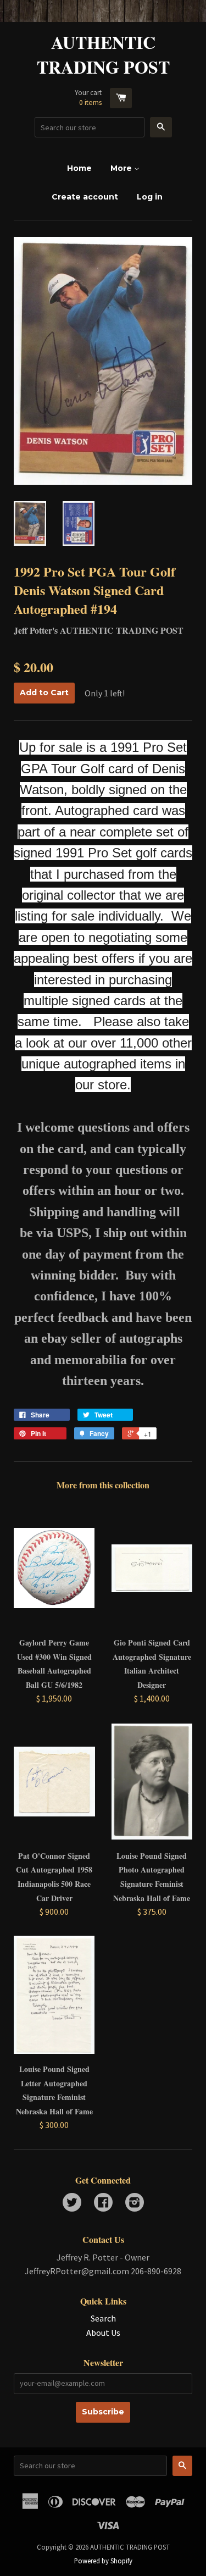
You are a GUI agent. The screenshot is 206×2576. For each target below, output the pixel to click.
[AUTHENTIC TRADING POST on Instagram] (135, 2203)
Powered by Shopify (103, 2561)
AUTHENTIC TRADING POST (103, 55)
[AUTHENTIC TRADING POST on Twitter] (72, 2203)
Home (79, 168)
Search (103, 2318)
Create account (85, 197)
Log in (150, 197)
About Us (103, 2333)
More (122, 168)
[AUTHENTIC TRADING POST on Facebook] (103, 2203)
